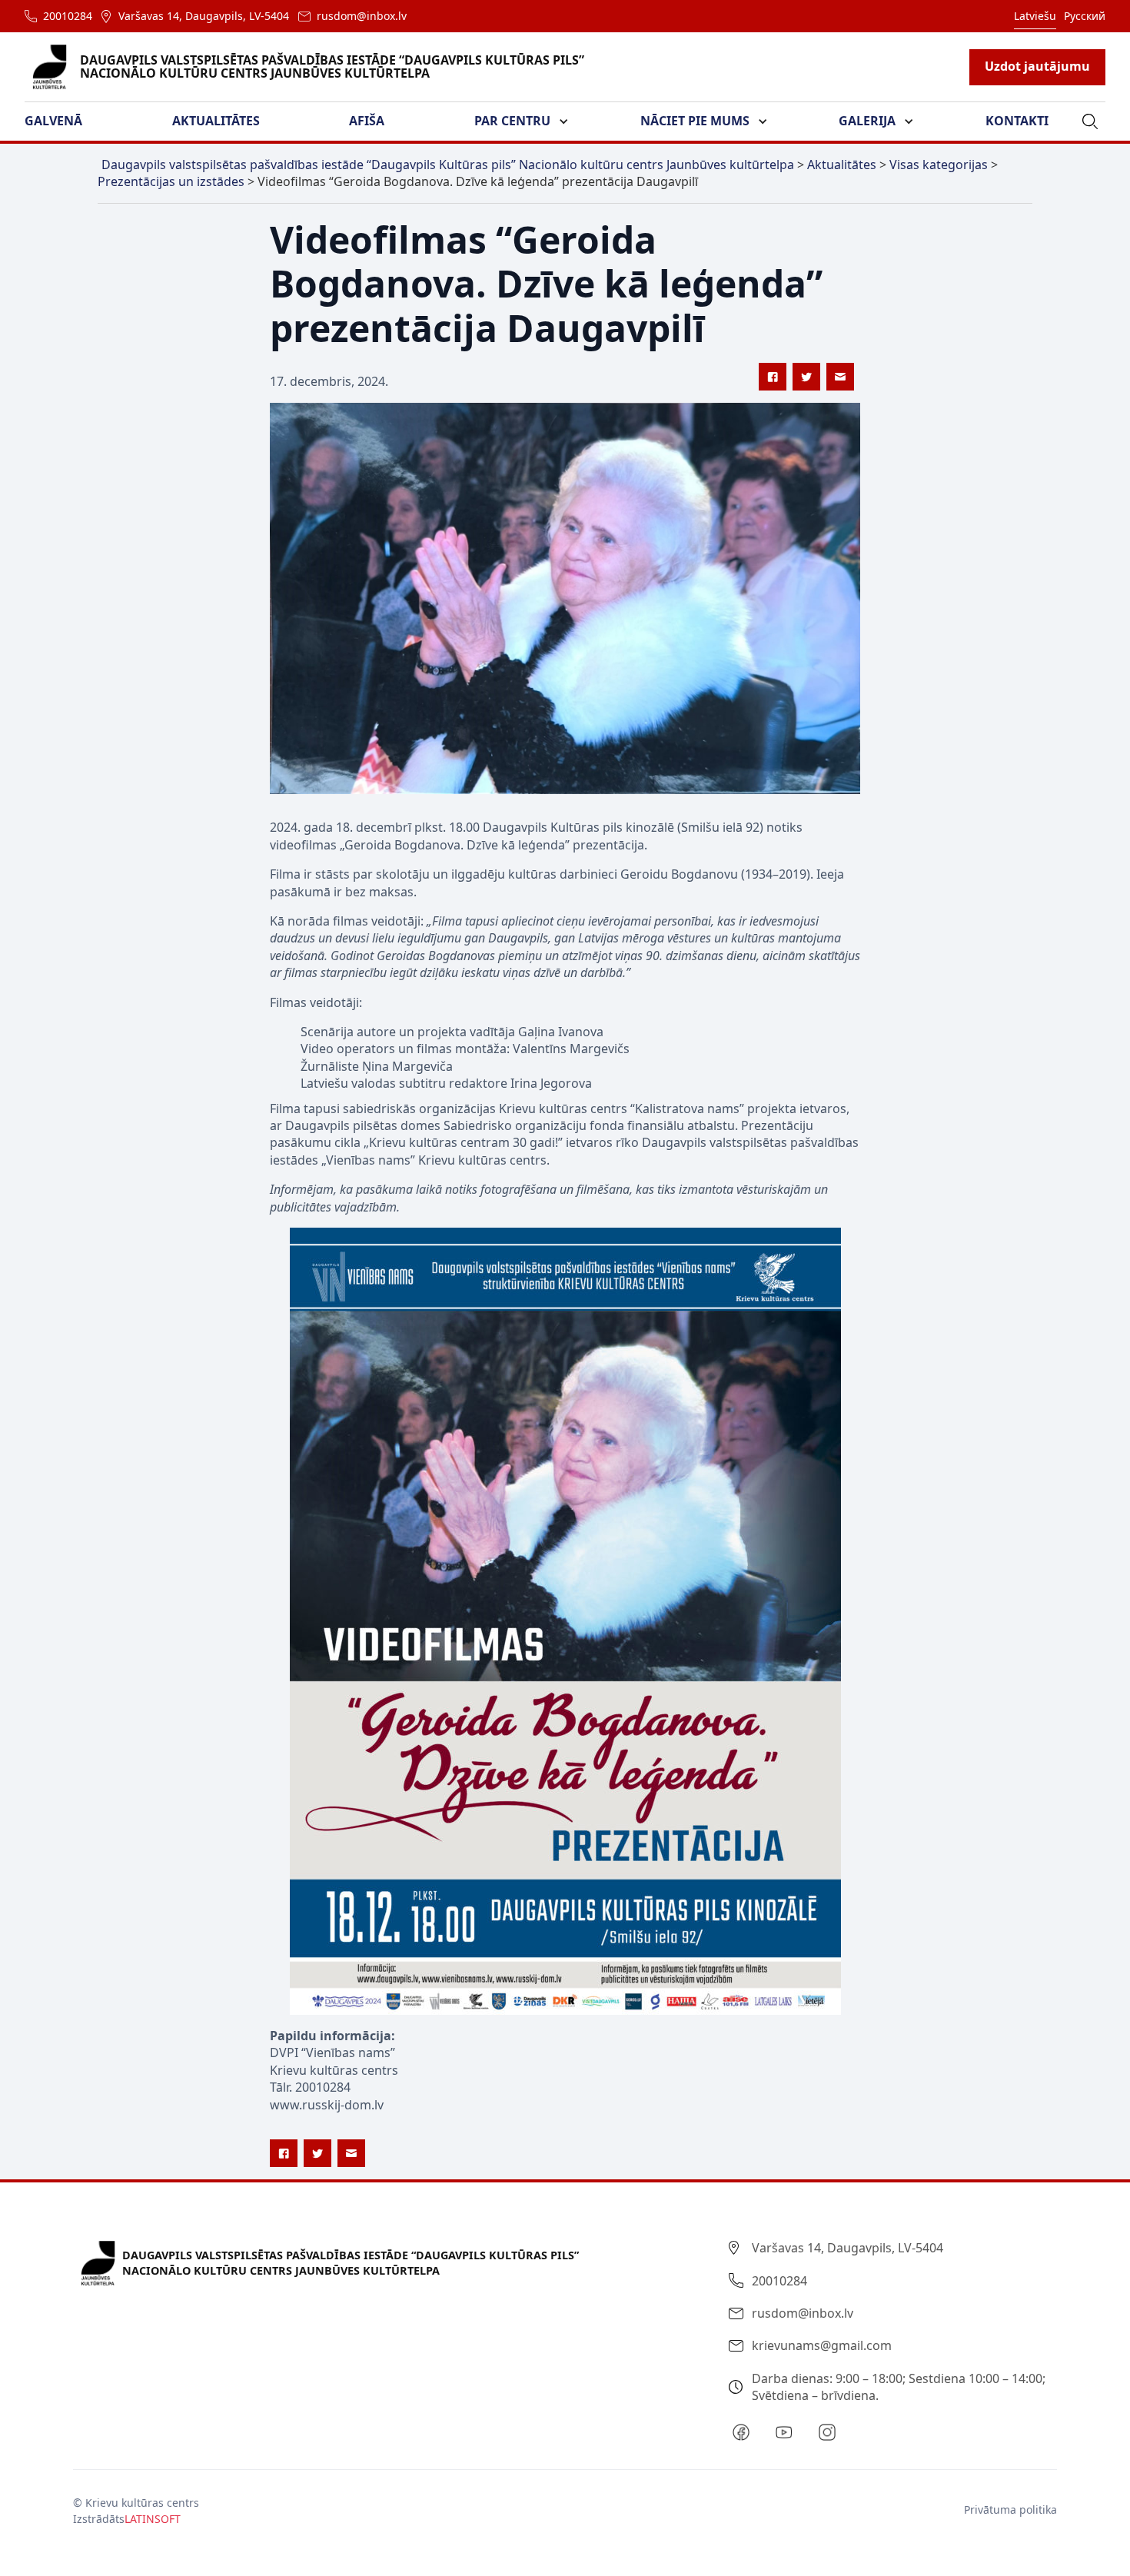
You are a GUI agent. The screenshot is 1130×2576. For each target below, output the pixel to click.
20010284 (68, 16)
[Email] (840, 377)
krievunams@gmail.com (822, 2345)
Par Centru (512, 121)
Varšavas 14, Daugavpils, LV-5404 (204, 16)
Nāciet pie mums (695, 121)
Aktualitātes (216, 121)
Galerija (867, 121)
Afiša (367, 121)
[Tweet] (806, 377)
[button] (63, 121)
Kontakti (1017, 121)
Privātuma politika (1010, 2510)
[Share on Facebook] (773, 377)
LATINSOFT (153, 2519)
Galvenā (53, 121)
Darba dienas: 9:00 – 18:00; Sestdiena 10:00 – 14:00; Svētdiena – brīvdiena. (899, 2387)
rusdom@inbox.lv (362, 16)
